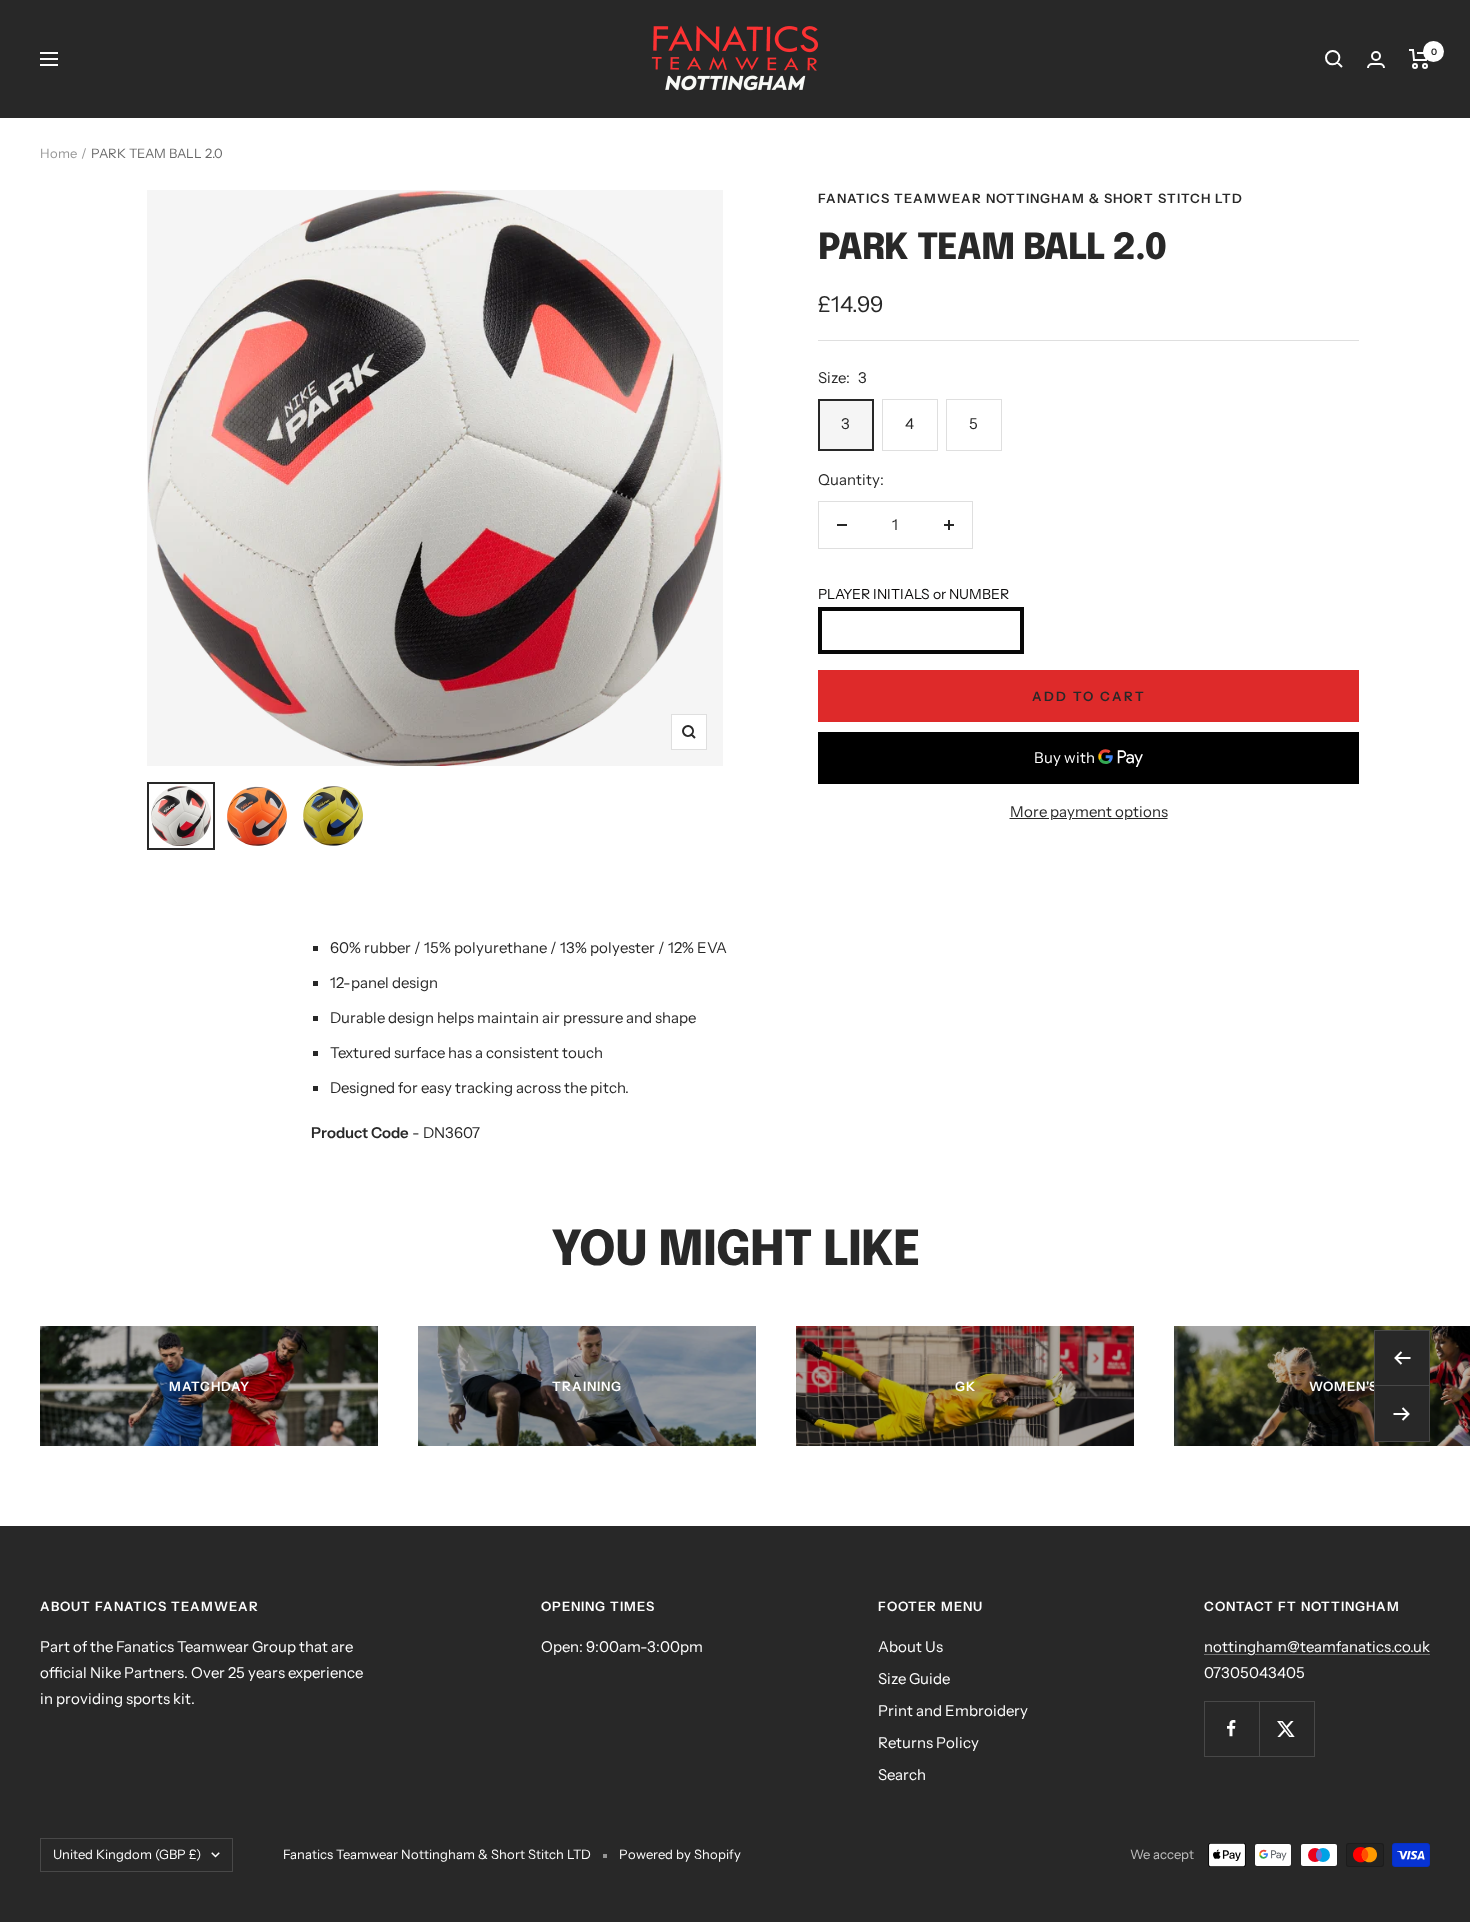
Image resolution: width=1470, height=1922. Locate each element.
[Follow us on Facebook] (1231, 1728)
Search (902, 1774)
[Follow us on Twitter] (1286, 1728)
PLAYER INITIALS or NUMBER (913, 594)
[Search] (1334, 59)
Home (58, 153)
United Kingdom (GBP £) (127, 1854)
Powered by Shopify (680, 1854)
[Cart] (1419, 59)
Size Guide (914, 1678)
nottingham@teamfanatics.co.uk (1317, 1646)
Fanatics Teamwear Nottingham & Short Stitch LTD (1030, 198)
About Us (910, 1646)
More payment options (1089, 811)
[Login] (1376, 59)
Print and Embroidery (953, 1710)
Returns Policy (928, 1742)
